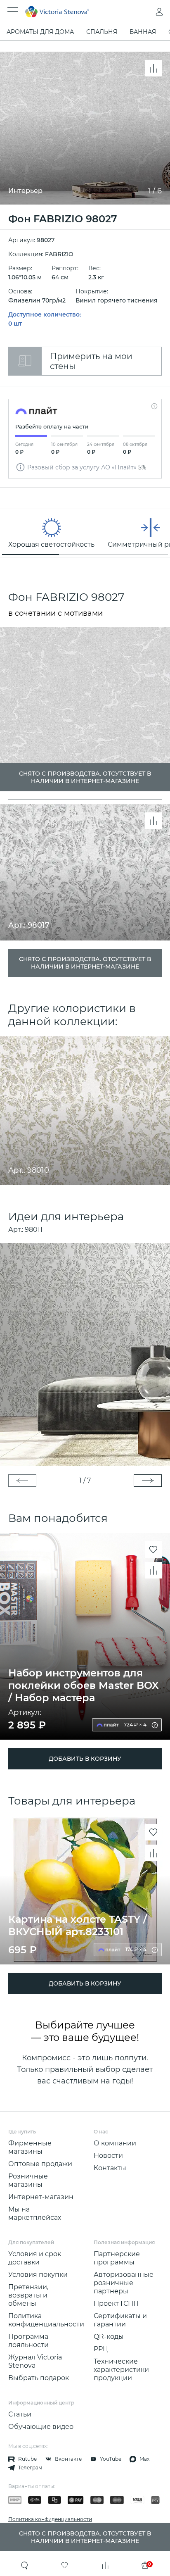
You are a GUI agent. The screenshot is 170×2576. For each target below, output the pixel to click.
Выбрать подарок (39, 2378)
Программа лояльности (28, 2341)
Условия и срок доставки (35, 2258)
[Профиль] (143, 12)
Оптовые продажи (40, 2164)
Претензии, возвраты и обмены (28, 2295)
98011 (34, 1230)
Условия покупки (38, 2275)
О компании (115, 2143)
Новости (108, 2156)
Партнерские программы (117, 2258)
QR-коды (109, 2337)
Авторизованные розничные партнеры (124, 2283)
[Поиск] (25, 2565)
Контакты (110, 2168)
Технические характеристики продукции (121, 2370)
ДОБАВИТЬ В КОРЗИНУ (85, 1759)
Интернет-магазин (41, 2197)
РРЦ (101, 2349)
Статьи (20, 2414)
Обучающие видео (41, 2427)
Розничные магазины (28, 2180)
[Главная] (74, 12)
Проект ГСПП (116, 2303)
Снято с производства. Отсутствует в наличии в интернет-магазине (85, 963)
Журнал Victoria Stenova (35, 2361)
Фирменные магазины (30, 2147)
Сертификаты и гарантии (120, 2320)
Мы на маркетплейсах (35, 2213)
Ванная (143, 32)
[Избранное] (65, 2565)
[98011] (85, 1355)
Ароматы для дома (40, 32)
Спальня (102, 32)
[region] (85, 533)
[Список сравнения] (105, 2565)
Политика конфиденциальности (46, 2320)
